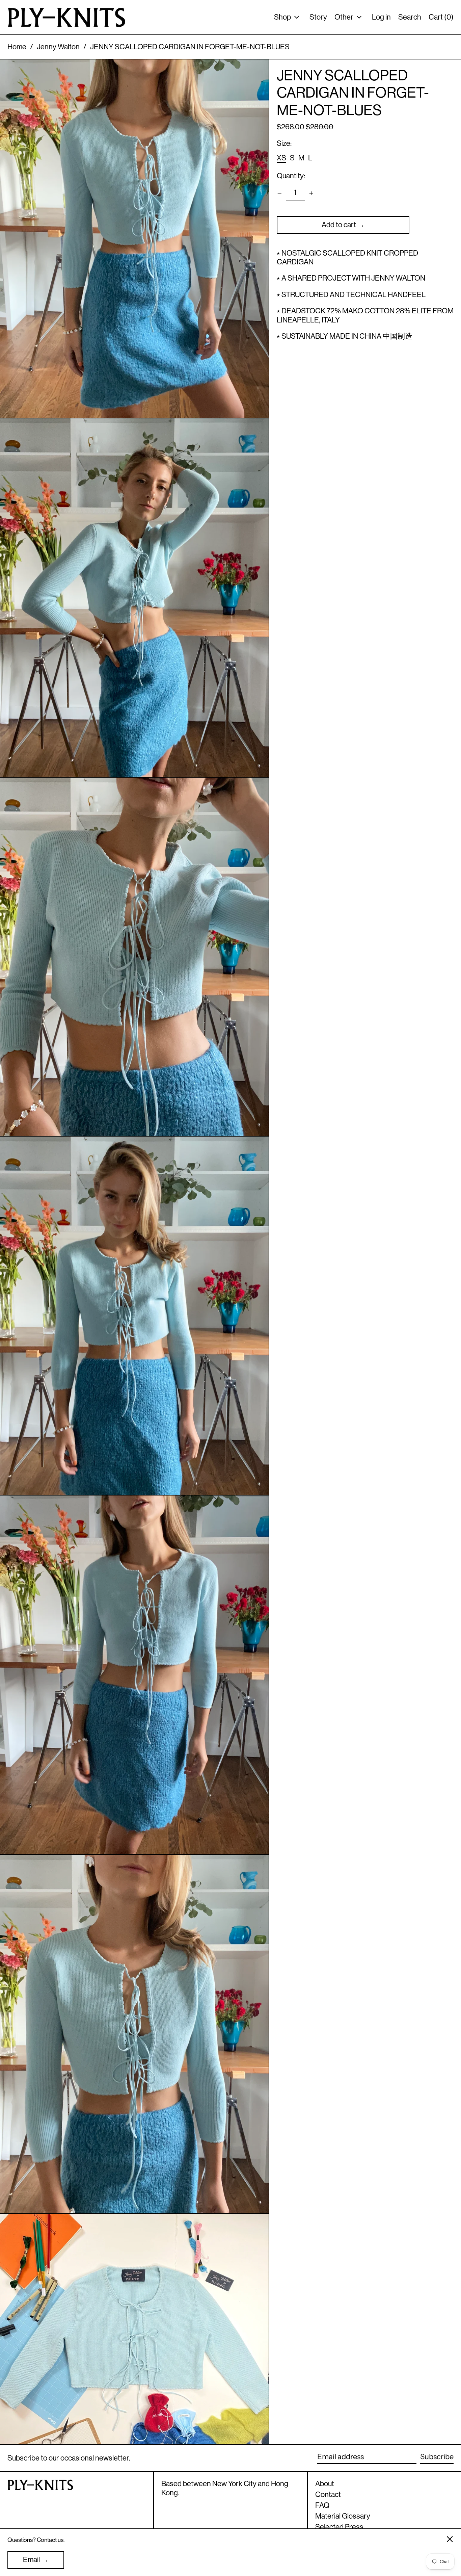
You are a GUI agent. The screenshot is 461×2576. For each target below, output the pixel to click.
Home (17, 47)
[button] (134, 239)
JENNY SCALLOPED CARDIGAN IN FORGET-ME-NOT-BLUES (190, 47)
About (325, 2484)
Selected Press (339, 2527)
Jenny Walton (58, 47)
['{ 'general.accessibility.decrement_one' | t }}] (280, 193)
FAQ (322, 2505)
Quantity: (291, 176)
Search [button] (410, 17)
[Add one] (311, 193)
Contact (328, 2494)
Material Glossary (343, 2516)
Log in (381, 17)
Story (318, 17)
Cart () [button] (441, 17)
